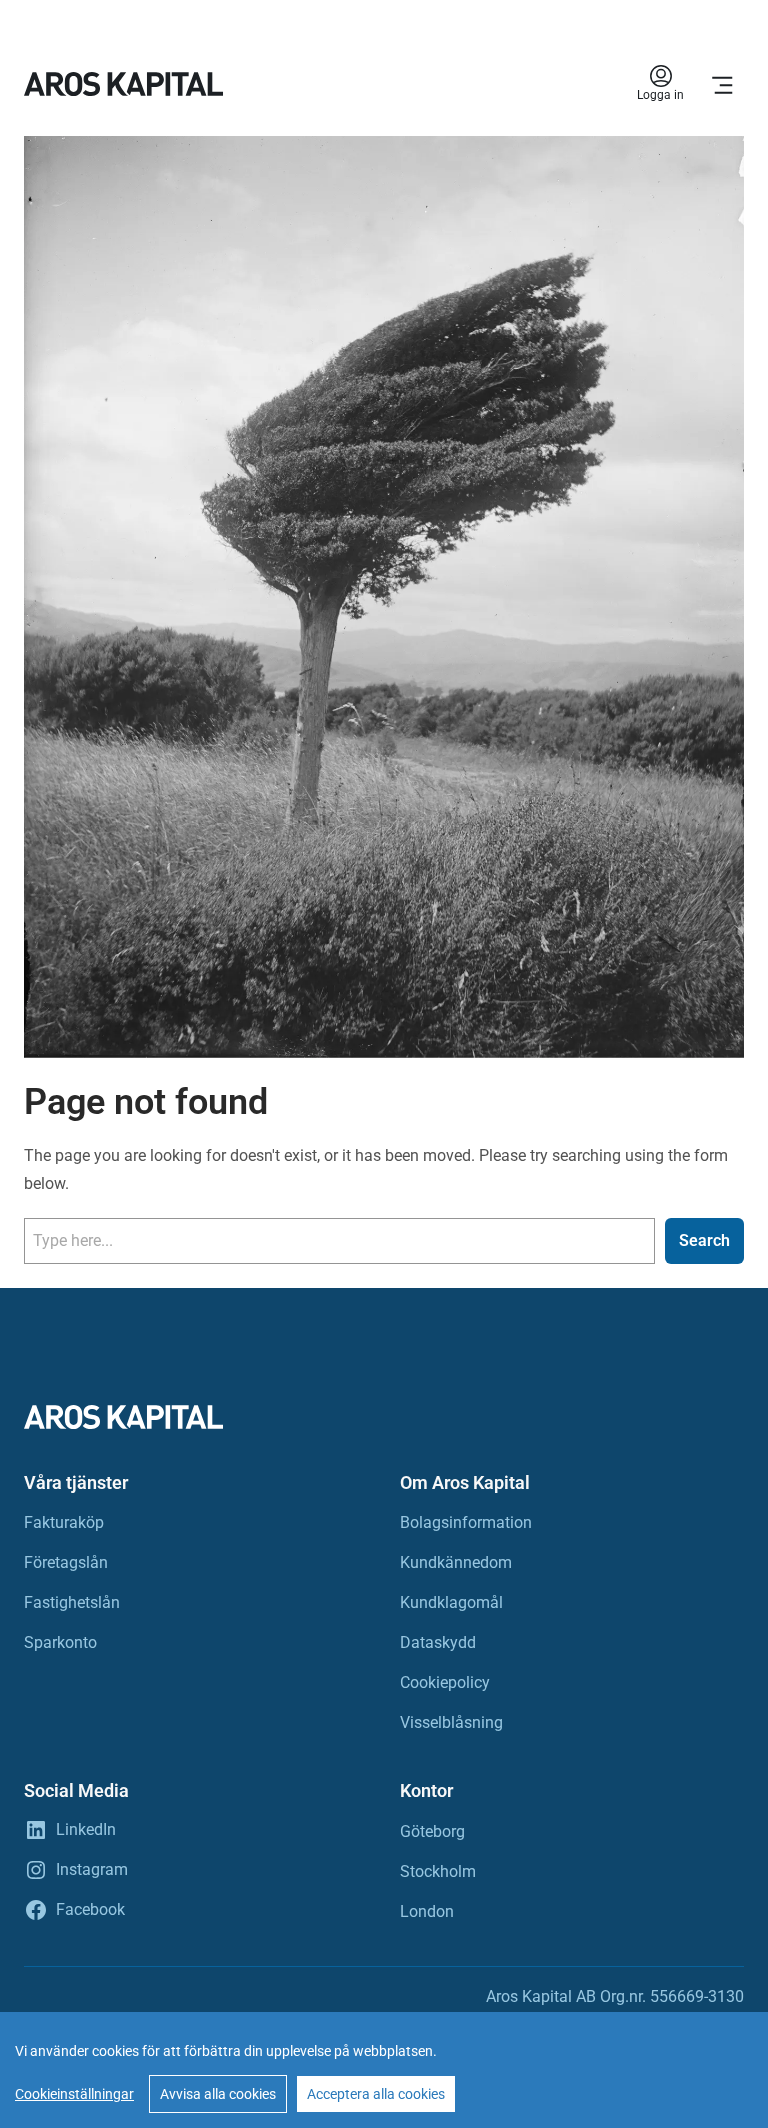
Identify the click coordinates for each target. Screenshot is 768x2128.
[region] (384, 2070)
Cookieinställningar (74, 2094)
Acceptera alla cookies (376, 2094)
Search (704, 1240)
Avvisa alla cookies (218, 2094)
